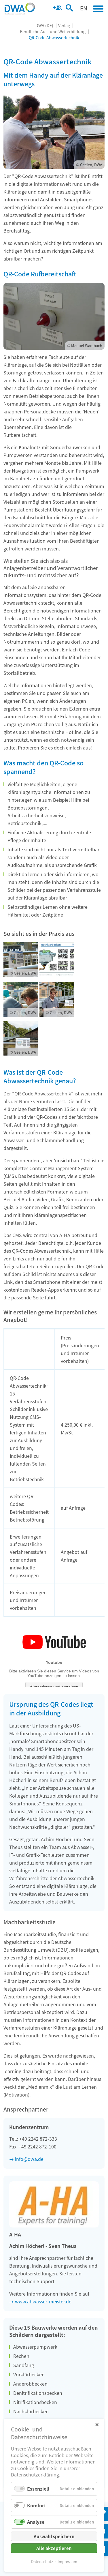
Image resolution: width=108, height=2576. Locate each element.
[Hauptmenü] (98, 9)
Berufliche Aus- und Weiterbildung (53, 31)
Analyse (36, 2522)
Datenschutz (42, 2561)
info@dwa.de (29, 2159)
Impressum (67, 2561)
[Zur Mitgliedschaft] (57, 9)
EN (84, 8)
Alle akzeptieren (54, 2548)
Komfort (37, 2505)
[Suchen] (69, 9)
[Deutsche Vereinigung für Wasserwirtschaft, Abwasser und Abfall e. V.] (20, 9)
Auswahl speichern (54, 2536)
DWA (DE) (44, 25)
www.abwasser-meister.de (43, 2301)
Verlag (64, 25)
